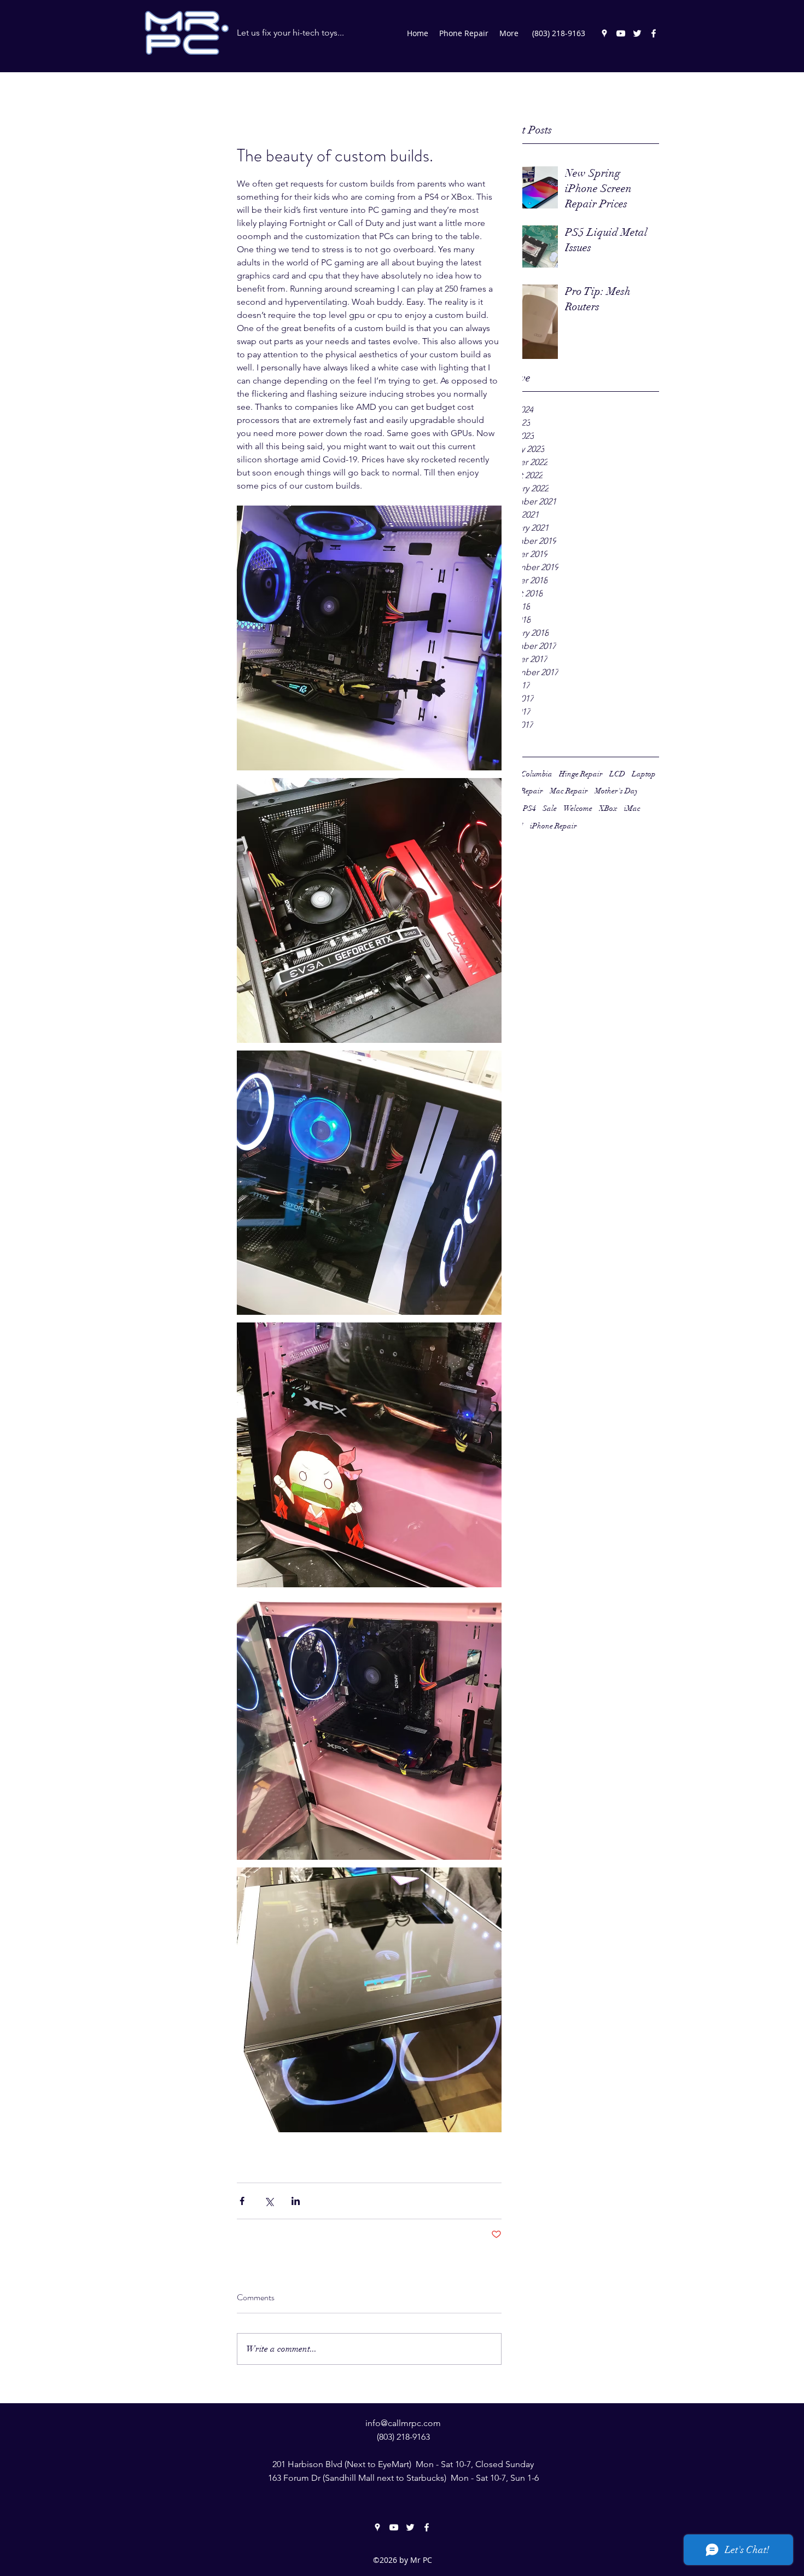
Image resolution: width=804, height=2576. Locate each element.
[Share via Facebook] (242, 2201)
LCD (617, 774)
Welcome (578, 808)
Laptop (644, 774)
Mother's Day (616, 791)
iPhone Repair (554, 826)
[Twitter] (637, 33)
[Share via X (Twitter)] (269, 2201)
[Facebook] (654, 33)
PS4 (529, 808)
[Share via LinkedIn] (296, 2201)
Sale (550, 808)
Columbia (537, 774)
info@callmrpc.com (403, 2423)
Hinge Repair (581, 774)
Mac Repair (569, 791)
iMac (632, 808)
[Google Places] (604, 33)
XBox (608, 808)
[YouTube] (621, 33)
